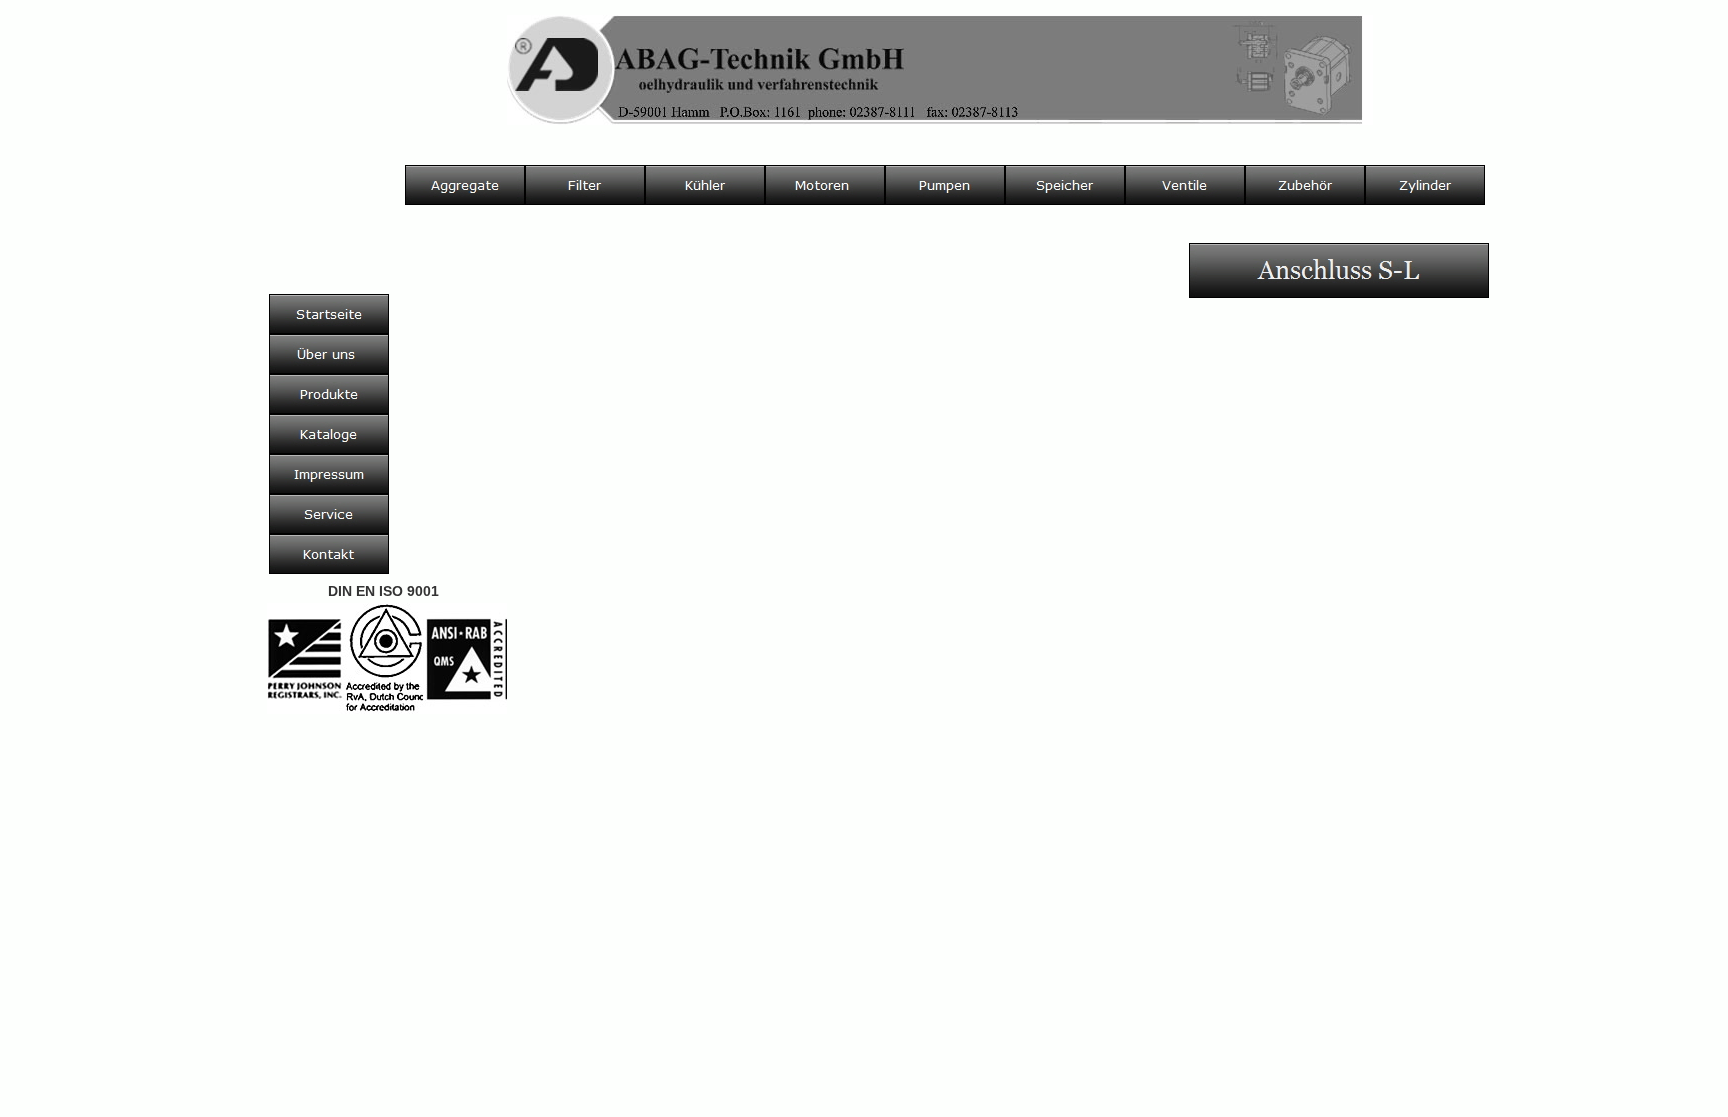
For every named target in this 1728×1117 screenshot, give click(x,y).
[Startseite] (329, 314)
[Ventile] (1185, 185)
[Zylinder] (1425, 185)
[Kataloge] (329, 434)
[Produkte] (329, 394)
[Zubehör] (1305, 185)
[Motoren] (825, 185)
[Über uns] (329, 354)
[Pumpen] (945, 185)
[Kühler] (705, 185)
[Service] (329, 514)
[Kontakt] (329, 554)
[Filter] (585, 185)
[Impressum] (329, 474)
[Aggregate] (465, 185)
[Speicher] (1065, 185)
